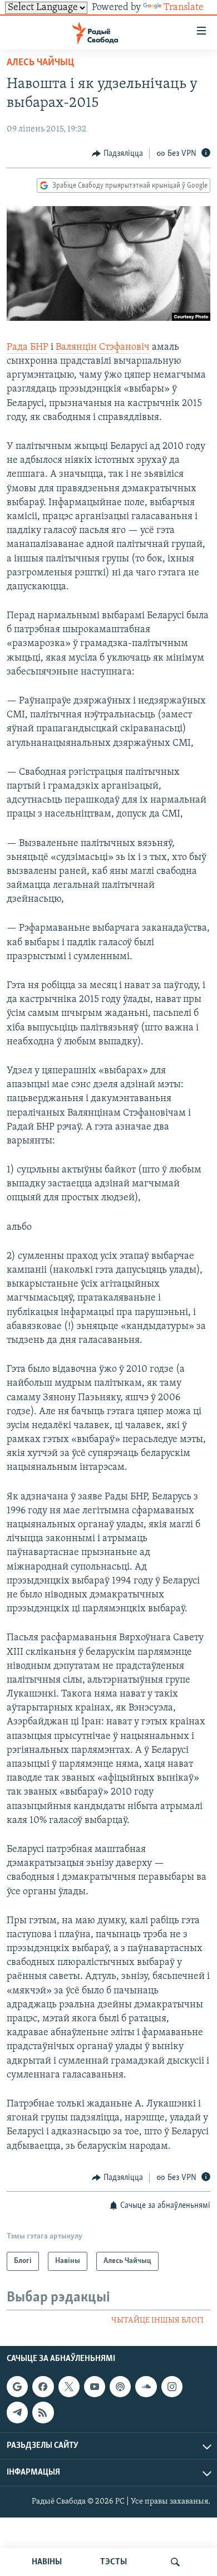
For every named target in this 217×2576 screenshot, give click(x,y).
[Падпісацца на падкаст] (120, 2387)
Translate (184, 8)
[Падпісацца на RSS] (43, 2412)
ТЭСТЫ (114, 2562)
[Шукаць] (175, 2562)
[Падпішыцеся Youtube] (95, 2387)
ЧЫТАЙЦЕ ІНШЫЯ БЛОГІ (157, 2321)
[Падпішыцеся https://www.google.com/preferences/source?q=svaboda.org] (17, 2387)
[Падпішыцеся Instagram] (172, 2387)
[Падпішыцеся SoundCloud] (146, 2387)
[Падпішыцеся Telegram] (17, 2412)
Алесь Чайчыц (40, 63)
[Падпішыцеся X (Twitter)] (69, 2387)
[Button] (117, 154)
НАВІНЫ (47, 2562)
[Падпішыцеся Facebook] (43, 2387)
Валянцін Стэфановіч (103, 348)
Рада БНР (28, 348)
